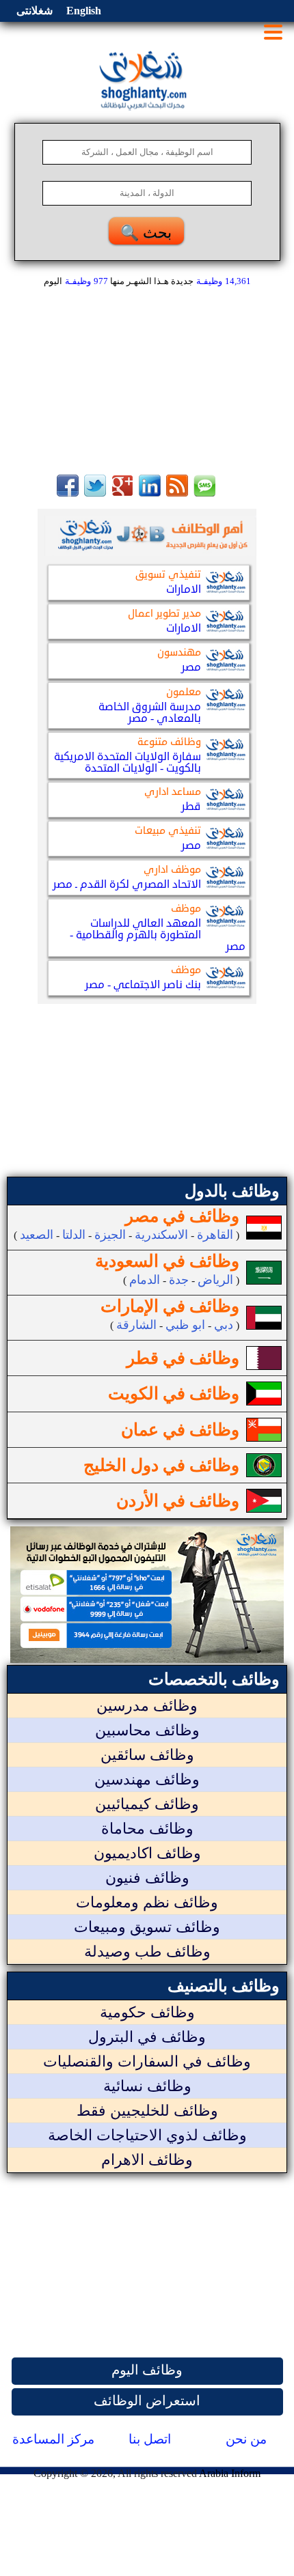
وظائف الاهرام (147, 2160)
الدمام (145, 1280)
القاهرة (215, 1235)
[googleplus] (122, 493)
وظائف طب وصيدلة (147, 1951)
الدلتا (74, 1235)
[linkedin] (150, 493)
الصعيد (37, 1235)
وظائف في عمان (180, 1430)
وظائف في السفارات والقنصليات (147, 2061)
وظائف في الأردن (178, 1501)
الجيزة (110, 1235)
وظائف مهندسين (147, 1779)
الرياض (215, 1280)
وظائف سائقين (147, 1755)
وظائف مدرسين (147, 1706)
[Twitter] (95, 493)
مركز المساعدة (53, 2439)
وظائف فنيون (147, 1878)
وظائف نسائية (147, 2086)
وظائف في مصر (182, 1216)
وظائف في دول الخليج (161, 1465)
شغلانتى (35, 11)
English (84, 11)
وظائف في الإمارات (170, 1306)
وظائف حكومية (147, 2012)
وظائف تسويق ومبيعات (147, 1927)
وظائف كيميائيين (147, 1804)
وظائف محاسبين (147, 1730)
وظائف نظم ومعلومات (147, 1902)
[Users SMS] (204, 493)
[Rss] (177, 493)
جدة (179, 1280)
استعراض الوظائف (147, 2400)
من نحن (246, 2439)
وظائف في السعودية (167, 1261)
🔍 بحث (146, 233)
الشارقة (136, 1325)
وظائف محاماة (147, 1829)
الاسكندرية (161, 1235)
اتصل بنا (150, 2439)
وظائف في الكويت (174, 1394)
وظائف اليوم (147, 2370)
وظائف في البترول (147, 2037)
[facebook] (68, 493)
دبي (224, 1325)
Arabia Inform (230, 2473)
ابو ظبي (185, 1325)
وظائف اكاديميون (147, 1853)
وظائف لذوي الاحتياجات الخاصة (147, 2135)
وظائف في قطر (183, 1358)
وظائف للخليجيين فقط (147, 2111)
